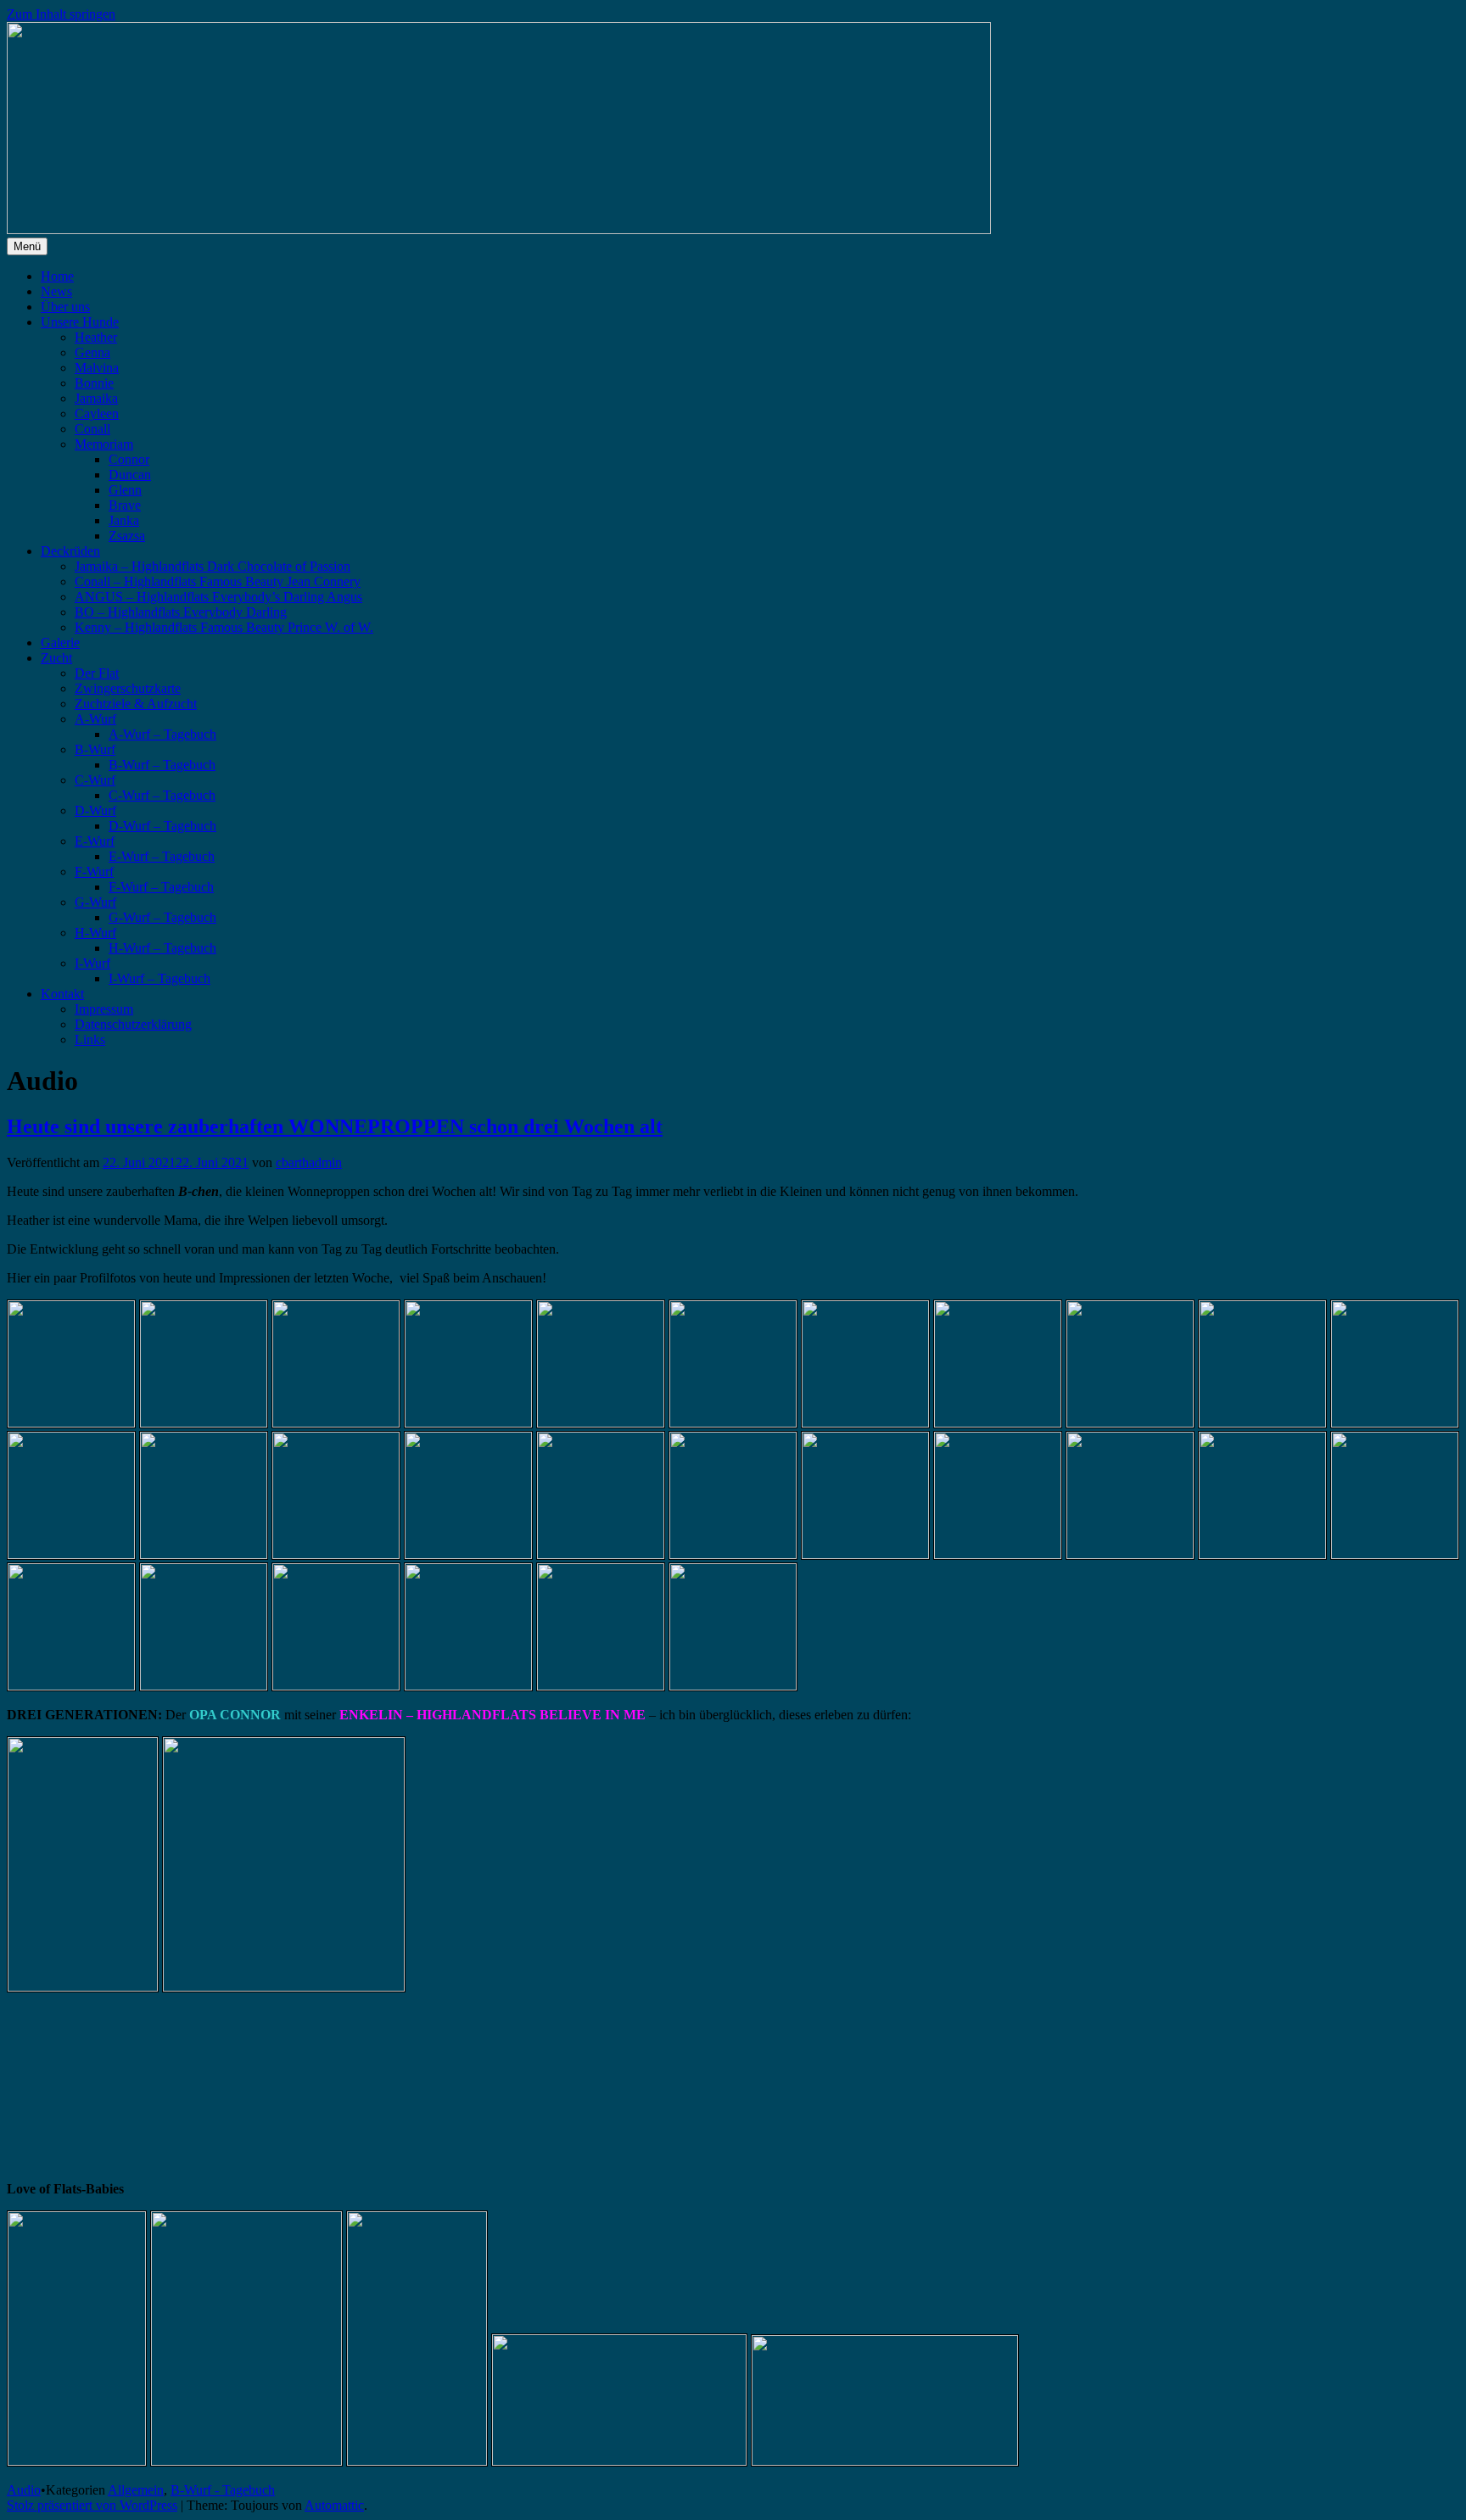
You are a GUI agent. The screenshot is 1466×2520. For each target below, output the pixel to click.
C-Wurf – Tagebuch (162, 795)
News (56, 291)
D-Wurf (95, 810)
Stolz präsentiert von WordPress (92, 2505)
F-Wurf (94, 872)
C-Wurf (95, 780)
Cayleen (97, 413)
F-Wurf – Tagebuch (161, 887)
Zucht (56, 658)
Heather (96, 337)
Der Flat (97, 673)
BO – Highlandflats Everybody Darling (181, 612)
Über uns (65, 307)
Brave (125, 505)
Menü (27, 246)
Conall (92, 429)
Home (57, 276)
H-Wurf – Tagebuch (162, 948)
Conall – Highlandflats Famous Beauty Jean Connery (218, 581)
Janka (124, 520)
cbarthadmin (309, 1162)
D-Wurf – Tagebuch (162, 826)
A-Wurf (95, 719)
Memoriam (104, 444)
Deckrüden (70, 551)
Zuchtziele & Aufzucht (136, 704)
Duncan (130, 475)
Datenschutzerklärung (133, 1024)
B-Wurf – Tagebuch (162, 765)
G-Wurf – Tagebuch (162, 917)
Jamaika (96, 398)
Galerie (60, 643)
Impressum (104, 1009)
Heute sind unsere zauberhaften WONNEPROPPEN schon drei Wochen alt (335, 1126)
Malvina (97, 368)
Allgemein (136, 2490)
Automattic (334, 2505)
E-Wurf (95, 841)
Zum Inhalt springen (61, 14)
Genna (92, 352)
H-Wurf (95, 933)
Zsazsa (127, 536)
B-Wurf (95, 749)
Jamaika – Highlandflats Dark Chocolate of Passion (213, 566)
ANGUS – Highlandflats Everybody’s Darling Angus (218, 597)
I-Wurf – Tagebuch (159, 978)
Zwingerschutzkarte (128, 688)
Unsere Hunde (80, 322)
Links (90, 1039)
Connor (129, 459)
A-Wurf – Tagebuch (162, 734)
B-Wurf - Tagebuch (223, 2490)
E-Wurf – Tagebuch (162, 856)
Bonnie (94, 383)
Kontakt (62, 994)
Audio (24, 2490)
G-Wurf (95, 902)
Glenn (125, 490)
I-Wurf (92, 963)
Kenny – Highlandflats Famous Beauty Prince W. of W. (224, 627)
